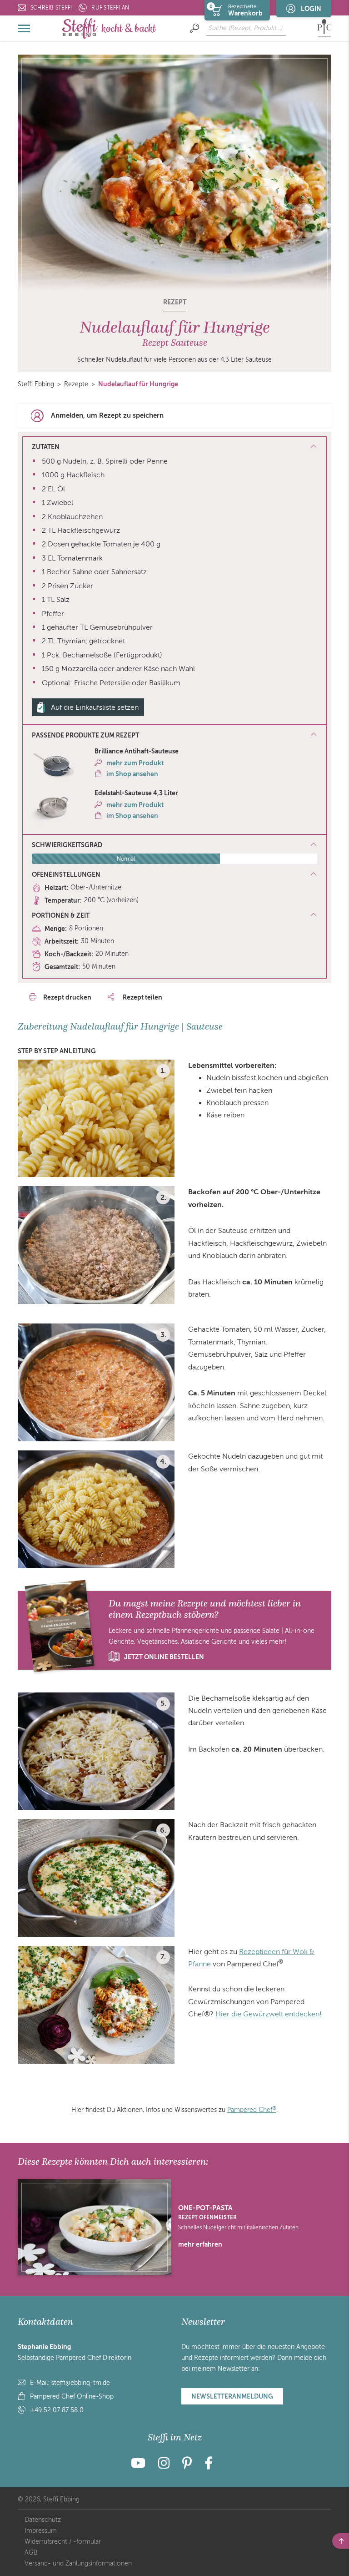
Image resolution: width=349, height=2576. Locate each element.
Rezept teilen (142, 997)
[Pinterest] (187, 2466)
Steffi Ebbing (36, 384)
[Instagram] (164, 2466)
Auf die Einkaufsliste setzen (95, 707)
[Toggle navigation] (25, 28)
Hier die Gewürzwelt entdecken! (269, 2014)
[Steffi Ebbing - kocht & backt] (109, 28)
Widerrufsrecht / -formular (63, 2542)
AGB (31, 2553)
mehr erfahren (200, 2244)
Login (311, 9)
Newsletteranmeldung (232, 2396)
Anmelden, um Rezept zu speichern (107, 415)
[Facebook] (209, 2466)
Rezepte (76, 384)
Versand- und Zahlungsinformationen (78, 2563)
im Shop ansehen (132, 774)
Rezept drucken (67, 997)
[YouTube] (141, 2466)
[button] (174, 736)
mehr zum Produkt (135, 763)
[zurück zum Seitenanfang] (341, 2541)
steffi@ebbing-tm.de (81, 2383)
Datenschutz (43, 2520)
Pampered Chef (252, 2110)
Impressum (41, 2531)
